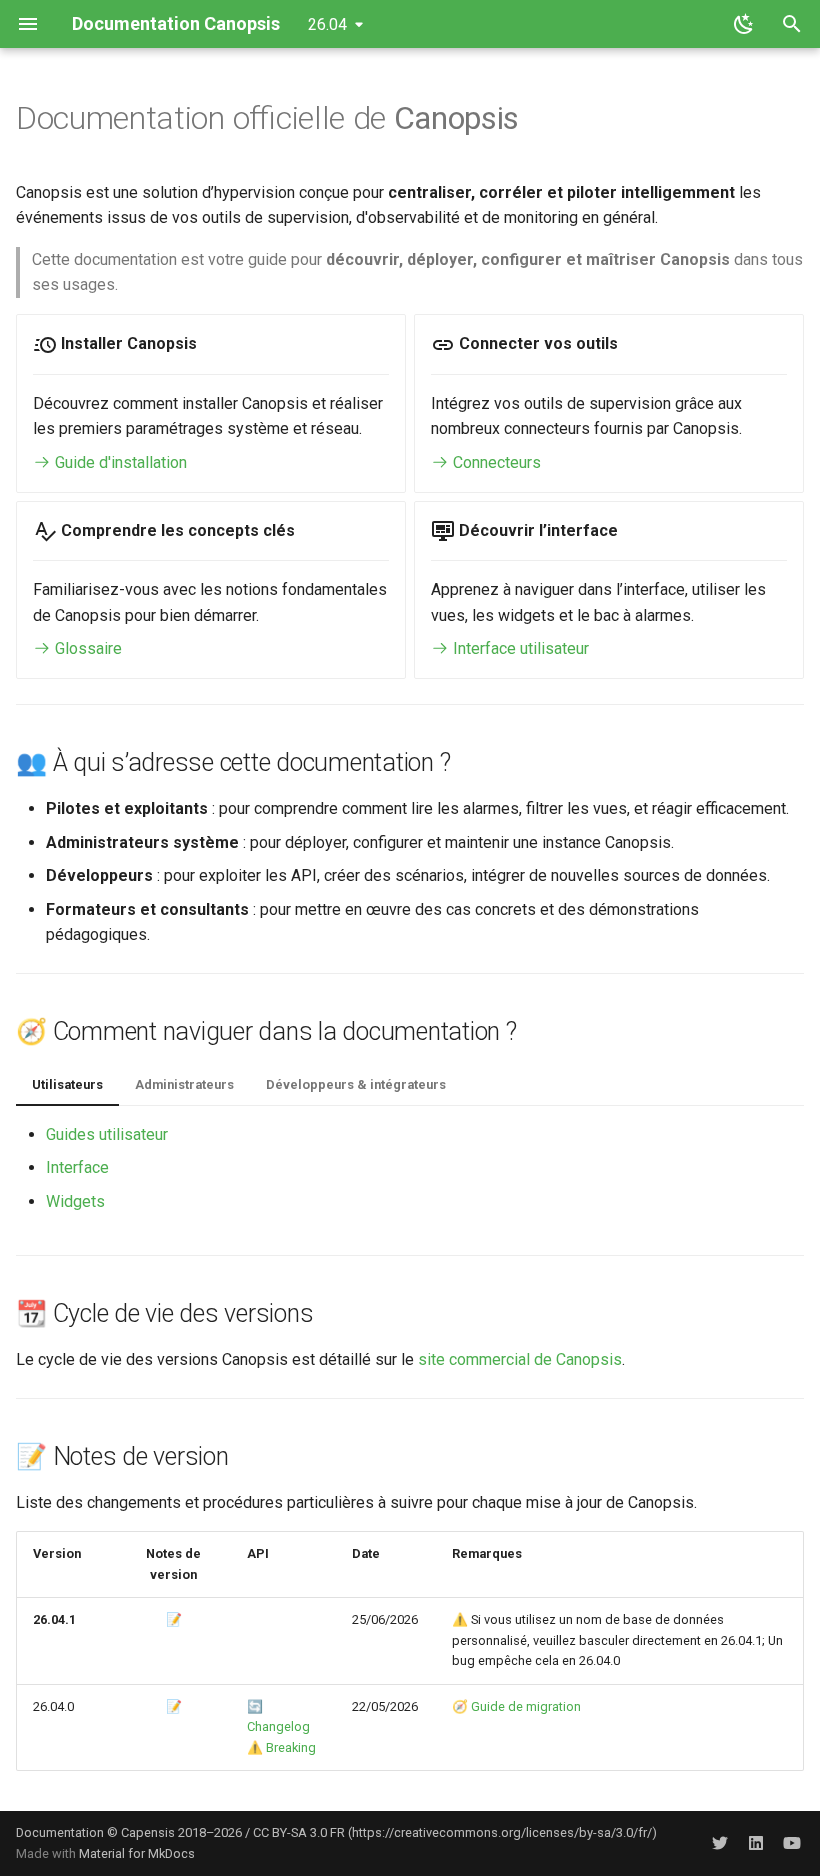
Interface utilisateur (519, 648)
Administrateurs (184, 1084)
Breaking (291, 1747)
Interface (77, 1167)
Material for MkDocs (137, 1853)
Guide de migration (526, 1706)
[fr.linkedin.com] (756, 1843)
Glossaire (86, 648)
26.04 (327, 24)
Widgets (75, 1201)
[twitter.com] (720, 1843)
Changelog (278, 1726)
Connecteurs (495, 462)
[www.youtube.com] (792, 1843)
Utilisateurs (67, 1084)
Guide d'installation (119, 462)
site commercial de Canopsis (520, 1359)
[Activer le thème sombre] (744, 24)
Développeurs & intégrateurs (356, 1084)
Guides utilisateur (107, 1134)
